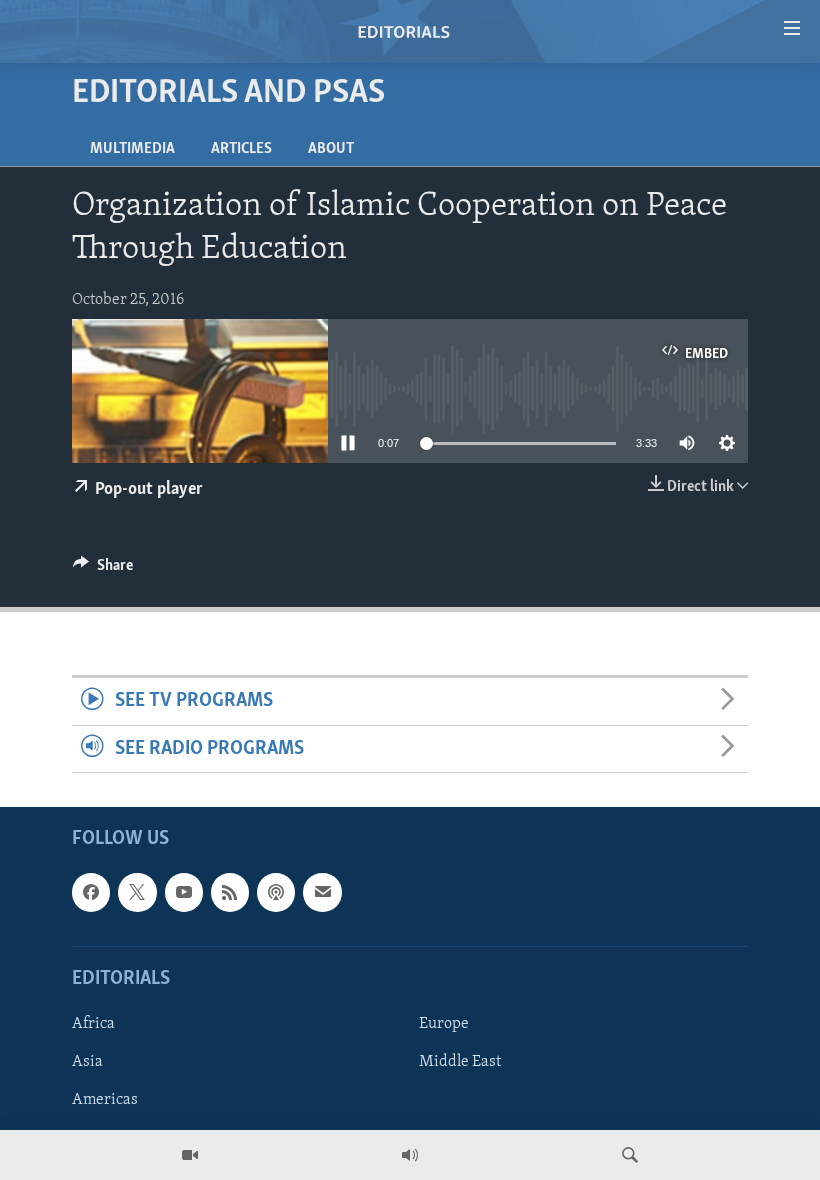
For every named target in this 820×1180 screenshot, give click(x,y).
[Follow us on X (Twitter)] (137, 892)
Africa (93, 1024)
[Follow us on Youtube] (184, 892)
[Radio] (410, 1155)
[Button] (103, 570)
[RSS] (230, 892)
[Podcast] (276, 892)
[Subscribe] (322, 892)
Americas (105, 1100)
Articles (241, 149)
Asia (87, 1062)
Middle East (460, 1062)
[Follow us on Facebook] (91, 892)
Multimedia (132, 149)
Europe (444, 1024)
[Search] (630, 1155)
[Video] (190, 1155)
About (331, 149)
